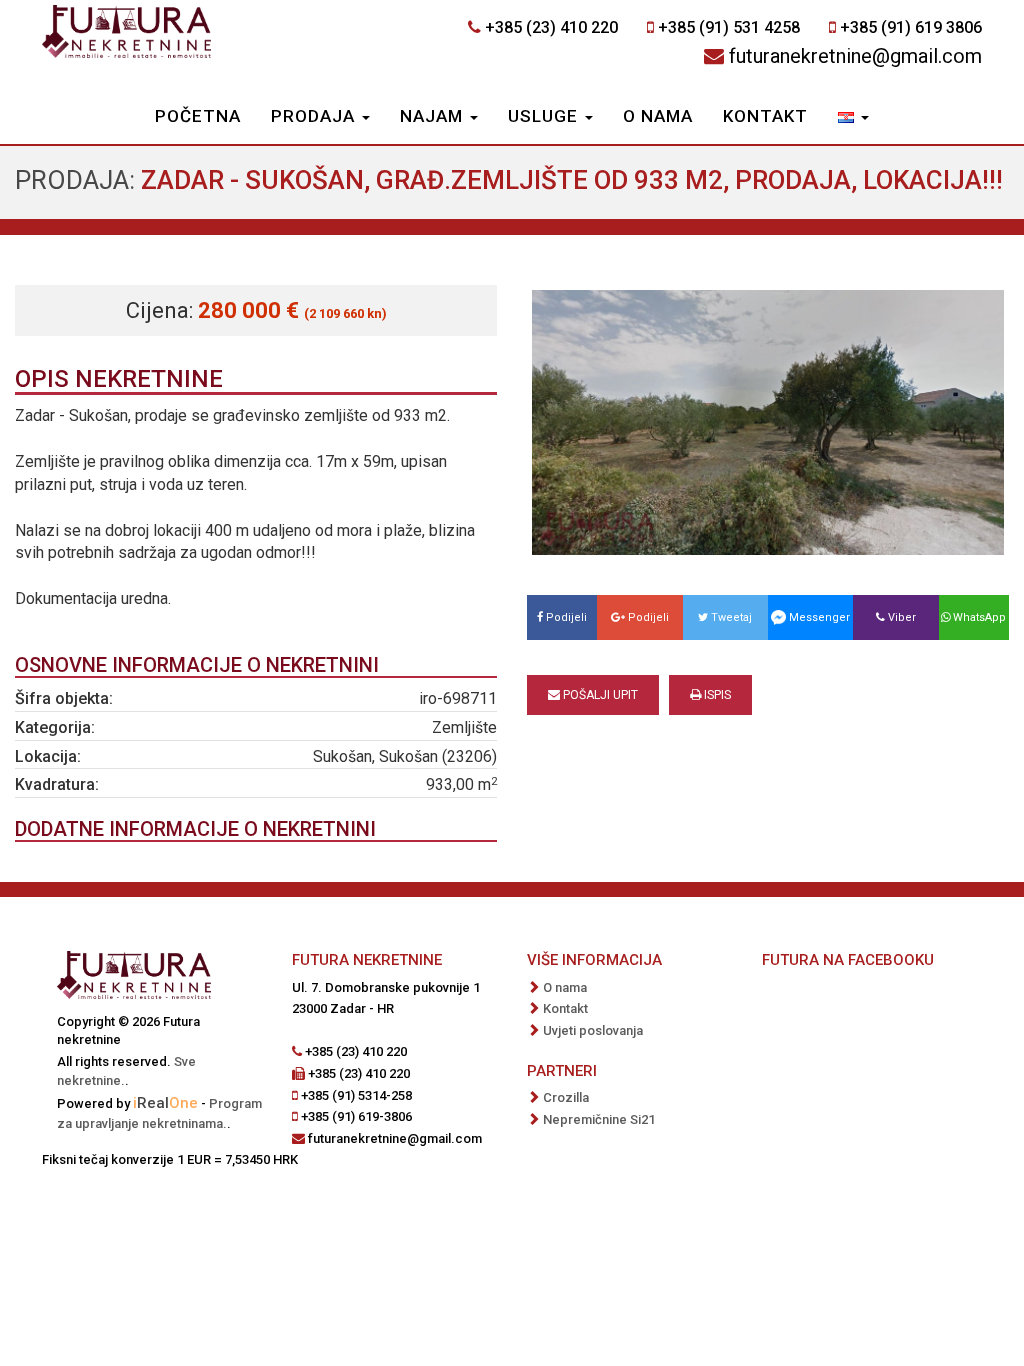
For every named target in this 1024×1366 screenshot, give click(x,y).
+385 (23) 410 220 (551, 27)
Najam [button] (434, 116)
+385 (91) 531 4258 (729, 27)
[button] (853, 118)
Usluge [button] (545, 116)
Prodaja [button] (315, 116)
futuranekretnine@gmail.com (855, 56)
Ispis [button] (716, 695)
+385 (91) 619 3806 (911, 27)
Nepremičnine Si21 (599, 1119)
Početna (198, 116)
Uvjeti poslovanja (593, 1030)
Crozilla (566, 1097)
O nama (658, 116)
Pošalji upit (599, 695)
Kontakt (765, 116)
